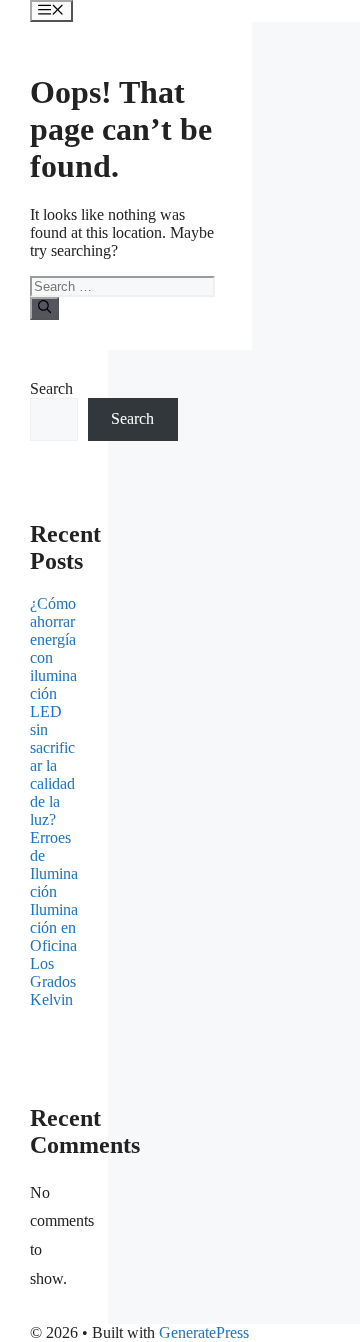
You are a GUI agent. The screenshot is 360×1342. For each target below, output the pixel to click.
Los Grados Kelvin (53, 981)
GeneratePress (204, 1332)
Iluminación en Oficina (54, 927)
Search (51, 388)
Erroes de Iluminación (54, 864)
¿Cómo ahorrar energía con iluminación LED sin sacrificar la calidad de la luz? (53, 711)
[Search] (44, 308)
